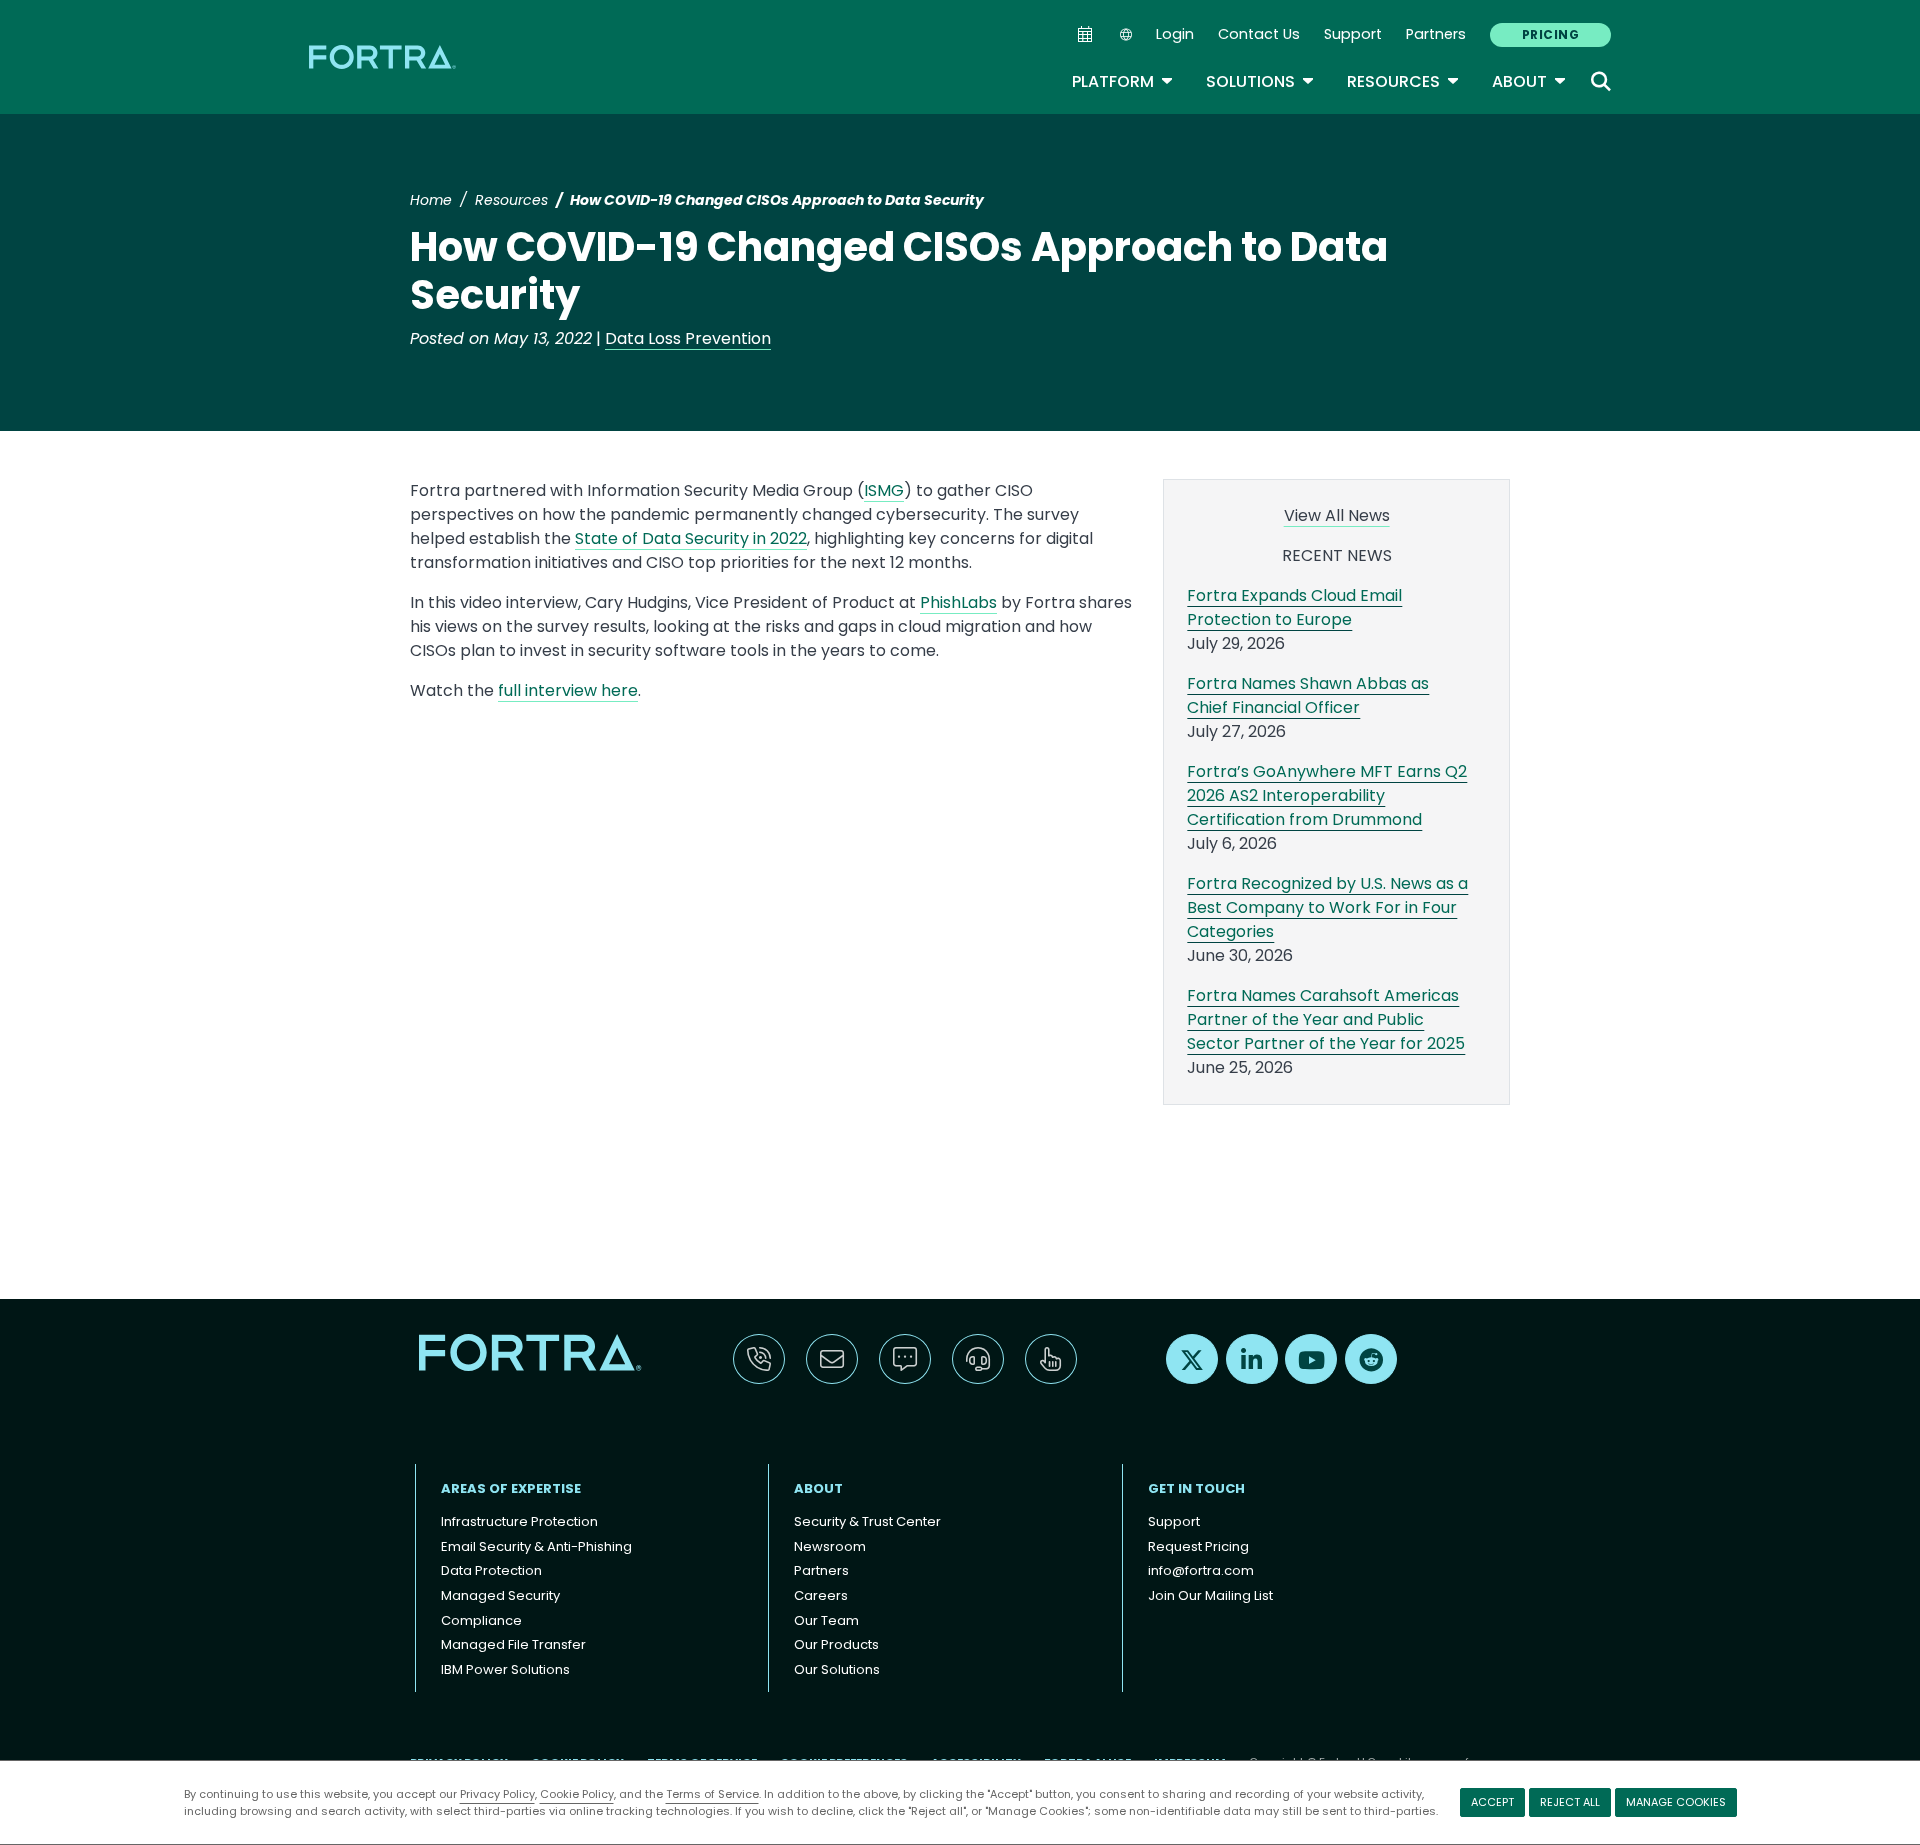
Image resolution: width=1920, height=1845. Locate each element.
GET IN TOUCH (1196, 1488)
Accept (1492, 1802)
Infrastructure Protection (519, 1521)
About (1529, 81)
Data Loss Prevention (688, 338)
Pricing (1550, 34)
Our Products (836, 1644)
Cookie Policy (577, 1794)
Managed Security (500, 1595)
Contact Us (1259, 34)
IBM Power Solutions (505, 1669)
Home (431, 200)
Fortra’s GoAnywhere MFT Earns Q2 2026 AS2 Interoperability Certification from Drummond (1327, 795)
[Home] (384, 56)
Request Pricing (1198, 1546)
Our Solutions (837, 1669)
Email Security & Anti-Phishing (536, 1546)
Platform (1123, 81)
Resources (1403, 81)
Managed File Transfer (513, 1644)
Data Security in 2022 (724, 538)
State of (606, 538)
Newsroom (830, 1546)
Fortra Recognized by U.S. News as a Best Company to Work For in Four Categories (1327, 907)
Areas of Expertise (511, 1488)
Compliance (481, 1620)
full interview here (568, 690)
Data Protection (491, 1570)
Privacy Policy (497, 1794)
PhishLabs (958, 602)
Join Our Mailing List (1210, 1595)
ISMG (884, 490)
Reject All (1570, 1802)
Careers (821, 1595)
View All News (1337, 515)
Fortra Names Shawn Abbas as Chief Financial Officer (1308, 695)
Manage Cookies (1676, 1802)
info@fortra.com (1201, 1570)
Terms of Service (712, 1794)
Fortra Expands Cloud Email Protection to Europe (1294, 607)
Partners (1436, 34)
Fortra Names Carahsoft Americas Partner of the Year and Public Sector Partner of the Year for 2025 (1326, 1019)
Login (1175, 34)
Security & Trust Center (867, 1521)
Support (1353, 34)
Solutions (1260, 81)
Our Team (826, 1620)
